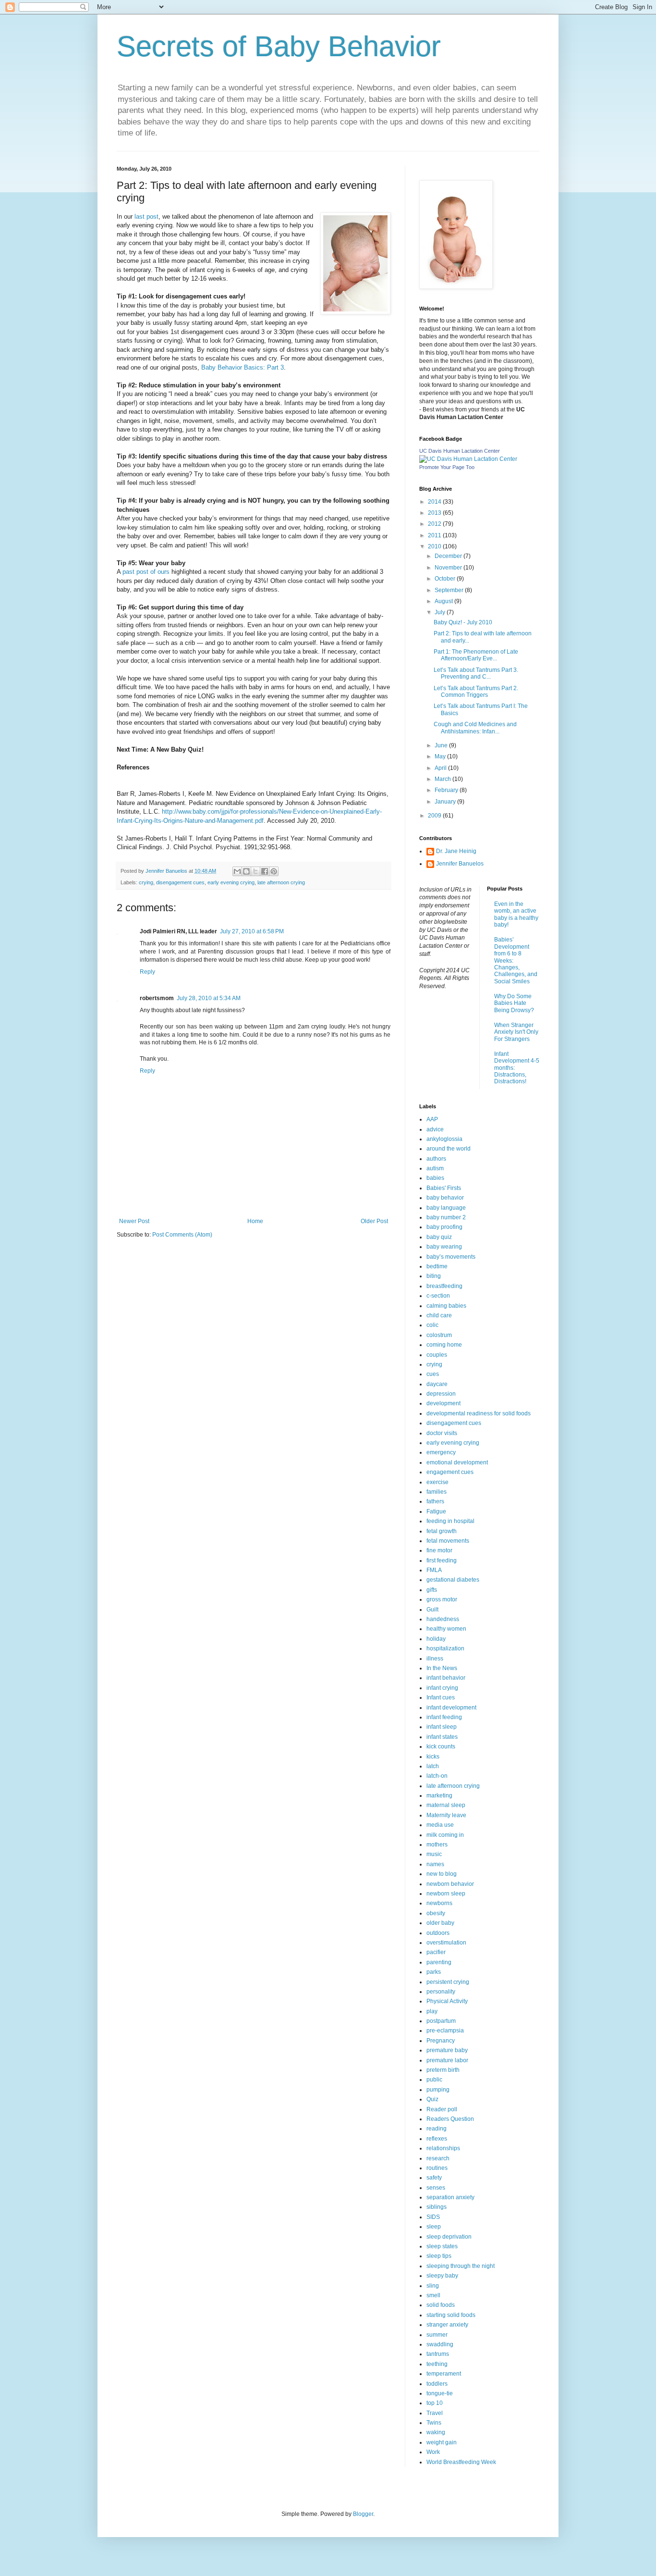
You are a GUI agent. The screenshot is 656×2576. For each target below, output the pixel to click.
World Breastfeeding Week (461, 2462)
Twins (434, 2423)
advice (435, 1129)
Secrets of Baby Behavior (279, 46)
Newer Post (134, 1221)
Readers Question (450, 2119)
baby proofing (444, 1227)
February (447, 790)
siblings (437, 2207)
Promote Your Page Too (447, 467)
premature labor (447, 2060)
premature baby (447, 2050)
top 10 (435, 2403)
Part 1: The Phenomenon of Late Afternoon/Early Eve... (476, 655)
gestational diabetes (453, 1580)
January (446, 802)
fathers (435, 1501)
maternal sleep (446, 1805)
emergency (441, 1452)
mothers (437, 1845)
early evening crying (231, 882)
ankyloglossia (444, 1139)
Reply (147, 972)
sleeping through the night (461, 2266)
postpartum (441, 2021)
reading (437, 2129)
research (438, 2158)
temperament (444, 2374)
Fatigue (436, 1511)
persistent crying (448, 1982)
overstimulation (446, 1943)
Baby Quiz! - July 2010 (463, 622)
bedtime (437, 1266)
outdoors (438, 1933)
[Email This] (237, 871)
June (442, 745)
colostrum (439, 1335)
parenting (439, 1962)
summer (437, 2335)
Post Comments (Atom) (182, 1235)
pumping (438, 2090)
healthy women (446, 1629)
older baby (440, 1923)
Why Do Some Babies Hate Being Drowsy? (514, 1003)
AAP (432, 1119)
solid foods (441, 2305)
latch (433, 1766)
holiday (436, 1639)
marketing (439, 1796)
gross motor (442, 1599)
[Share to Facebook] (265, 871)
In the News (442, 1668)
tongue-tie (440, 2393)
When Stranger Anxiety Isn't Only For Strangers (516, 1032)
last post (146, 217)
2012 (435, 524)
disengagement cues (180, 882)
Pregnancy (441, 2041)
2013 (435, 513)
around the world (449, 1149)
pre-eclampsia (445, 2031)
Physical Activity (447, 2001)
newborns (439, 1903)
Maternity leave (446, 1815)
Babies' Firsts (444, 1188)
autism (435, 1168)
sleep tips (439, 2256)
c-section (438, 1296)
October (446, 579)
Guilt (432, 1610)
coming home (444, 1345)
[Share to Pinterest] (274, 871)
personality (441, 1992)
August (444, 601)
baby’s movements (451, 1257)
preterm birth (443, 2070)
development (443, 1403)
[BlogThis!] (246, 871)
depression (441, 1394)
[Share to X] (255, 871)
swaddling (440, 2344)
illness (435, 1659)
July (441, 612)
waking (436, 2432)
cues (433, 1374)
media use (440, 1825)
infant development (451, 1708)
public (434, 2080)
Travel (435, 2413)
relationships (443, 2148)
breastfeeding (444, 1286)
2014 (435, 502)
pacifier (436, 1952)
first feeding (442, 1560)
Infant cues (441, 1697)
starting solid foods (451, 2315)
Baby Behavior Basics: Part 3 (243, 367)
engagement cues (450, 1472)
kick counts (441, 1746)
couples (437, 1355)
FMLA (434, 1570)
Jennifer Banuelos (460, 864)
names (435, 1864)
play (432, 2011)
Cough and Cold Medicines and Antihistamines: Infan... (475, 728)
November (449, 568)
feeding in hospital (450, 1521)
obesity (436, 1913)
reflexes (437, 2139)
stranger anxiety (447, 2325)
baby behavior (445, 1198)
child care (439, 1315)
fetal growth (442, 1531)
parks (434, 1972)
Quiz (432, 2099)
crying (146, 882)
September (450, 590)
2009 (435, 816)
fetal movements (448, 1541)
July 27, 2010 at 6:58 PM (252, 931)
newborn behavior (450, 1884)
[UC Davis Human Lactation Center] (468, 459)
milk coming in (445, 1835)
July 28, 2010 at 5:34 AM (209, 998)
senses (436, 2188)
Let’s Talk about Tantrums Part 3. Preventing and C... (476, 673)
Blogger (363, 2514)
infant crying (442, 1688)
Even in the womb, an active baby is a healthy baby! (516, 914)
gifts (432, 1590)
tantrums (438, 2354)
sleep (434, 2227)
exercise (437, 1482)
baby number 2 (446, 1217)
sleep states (442, 2246)
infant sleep (442, 1727)
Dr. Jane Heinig (456, 851)
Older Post (374, 1221)
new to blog (442, 1874)
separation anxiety (450, 2197)
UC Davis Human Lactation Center (460, 451)
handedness (443, 1619)
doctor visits (442, 1433)
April (441, 768)
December (449, 556)
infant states (442, 1737)
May (441, 756)
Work (433, 2452)
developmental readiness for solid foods (479, 1413)
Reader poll (442, 2109)
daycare (437, 1384)
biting (434, 1276)
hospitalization (445, 1648)
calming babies (446, 1306)
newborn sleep (446, 1894)
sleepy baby (442, 2276)
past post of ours (147, 572)
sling (433, 2286)
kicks (433, 1757)
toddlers (437, 2384)
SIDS (433, 2217)
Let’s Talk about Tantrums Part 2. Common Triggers (476, 692)
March (443, 779)
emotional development (457, 1462)
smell (433, 2295)
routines (437, 2168)
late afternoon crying (281, 882)
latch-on (437, 1776)
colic (432, 1325)
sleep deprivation (449, 2237)
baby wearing (444, 1247)
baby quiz (439, 1237)
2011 (435, 535)
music (434, 1854)
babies (435, 1178)
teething (437, 2364)
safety (434, 2178)
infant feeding (444, 1717)
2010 (435, 546)
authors (436, 1159)
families (437, 1492)
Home (255, 1221)
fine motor (439, 1550)
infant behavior (446, 1678)
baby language (446, 1208)
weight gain (442, 2442)
